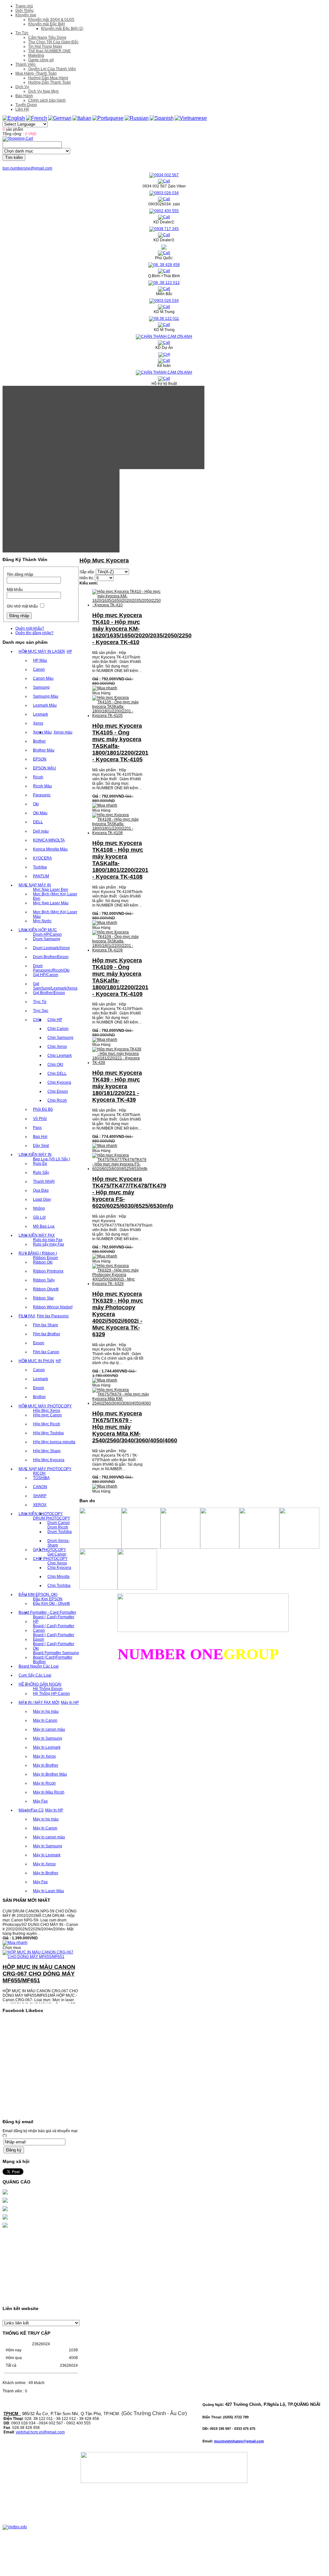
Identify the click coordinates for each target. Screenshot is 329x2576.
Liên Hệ (22, 109)
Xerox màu (63, 732)
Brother (39, 741)
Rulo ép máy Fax (48, 1240)
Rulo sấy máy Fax (49, 1244)
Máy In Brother (46, 1765)
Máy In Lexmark (47, 1747)
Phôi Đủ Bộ (43, 1109)
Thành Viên (25, 64)
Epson (39, 1343)
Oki (36, 804)
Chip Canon (58, 1029)
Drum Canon (59, 1523)
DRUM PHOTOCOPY (52, 1518)
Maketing (36, 55)
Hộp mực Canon (47, 1415)
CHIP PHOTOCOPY (50, 1559)
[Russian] (137, 118)
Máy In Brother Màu (50, 1774)
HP (69, 651)
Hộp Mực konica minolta (54, 1442)
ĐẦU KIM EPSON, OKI (38, 1594)
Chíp (37, 1020)
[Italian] (82, 118)
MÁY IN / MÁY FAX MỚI (39, 1702)
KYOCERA (42, 858)
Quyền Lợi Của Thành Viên (52, 69)
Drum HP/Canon (47, 934)
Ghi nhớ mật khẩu (22, 606)
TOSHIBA (41, 1478)
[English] (14, 118)
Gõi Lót (39, 1217)
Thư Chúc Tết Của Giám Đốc (53, 42)
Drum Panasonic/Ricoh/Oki (51, 968)
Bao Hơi (40, 1137)
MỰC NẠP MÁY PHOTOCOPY (45, 1469)
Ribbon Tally (44, 1280)
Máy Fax (40, 1801)
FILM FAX (27, 1316)
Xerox (38, 723)
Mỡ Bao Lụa (44, 1226)
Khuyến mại (26, 15)
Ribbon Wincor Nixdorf (53, 1307)
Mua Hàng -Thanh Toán (36, 73)
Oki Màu (40, 813)
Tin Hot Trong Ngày (45, 46)
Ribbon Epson (45, 1258)
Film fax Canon (46, 1352)
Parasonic (42, 795)
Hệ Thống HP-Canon (51, 1694)
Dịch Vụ (22, 87)
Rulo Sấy (41, 1172)
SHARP (40, 1496)
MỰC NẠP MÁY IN (35, 885)
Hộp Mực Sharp (47, 1451)
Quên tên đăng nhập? (34, 633)
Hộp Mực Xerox (47, 1411)
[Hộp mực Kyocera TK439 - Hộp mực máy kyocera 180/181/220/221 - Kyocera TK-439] (118, 1063)
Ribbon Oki (43, 1262)
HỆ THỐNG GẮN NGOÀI (40, 1684)
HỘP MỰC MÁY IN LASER (42, 651)
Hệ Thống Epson (48, 1689)
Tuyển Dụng (26, 105)
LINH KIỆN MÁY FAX (37, 1235)
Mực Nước (42, 921)
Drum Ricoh (58, 1527)
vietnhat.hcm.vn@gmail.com (40, 2432)
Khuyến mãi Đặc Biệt (46, 24)
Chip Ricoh (57, 1100)
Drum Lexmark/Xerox (51, 948)
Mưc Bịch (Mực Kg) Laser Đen (55, 896)
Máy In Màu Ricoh (49, 1792)
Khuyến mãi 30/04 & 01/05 (51, 20)
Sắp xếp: (87, 572)
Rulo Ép (40, 1164)
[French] (37, 118)
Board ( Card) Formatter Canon (54, 1628)
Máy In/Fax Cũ (31, 1810)
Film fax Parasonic (53, 1316)
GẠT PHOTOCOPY (49, 1550)
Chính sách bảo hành (47, 100)
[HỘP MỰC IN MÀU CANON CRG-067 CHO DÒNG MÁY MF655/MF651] (41, 1945)
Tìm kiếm (14, 157)
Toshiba (40, 867)
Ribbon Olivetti (46, 1289)
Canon (39, 669)
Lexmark (41, 714)
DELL (38, 822)
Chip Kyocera (59, 1082)
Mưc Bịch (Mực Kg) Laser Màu (55, 914)
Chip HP (55, 1020)
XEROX (40, 1505)
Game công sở (41, 60)
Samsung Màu (46, 696)
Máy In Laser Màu (49, 1891)
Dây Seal (41, 1146)
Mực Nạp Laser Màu (51, 903)
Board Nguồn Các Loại (39, 1666)
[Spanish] (162, 118)
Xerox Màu (42, 732)
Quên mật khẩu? (30, 628)
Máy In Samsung (48, 1738)
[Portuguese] (108, 118)
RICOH (39, 1473)
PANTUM (41, 876)
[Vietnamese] (191, 118)
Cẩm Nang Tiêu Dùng (47, 37)
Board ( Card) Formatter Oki (54, 1646)
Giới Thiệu (25, 11)
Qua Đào (41, 1190)
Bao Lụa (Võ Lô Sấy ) (52, 1159)
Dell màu (41, 831)
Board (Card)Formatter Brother (53, 1660)
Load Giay (42, 1199)
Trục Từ (40, 1002)
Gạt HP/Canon (46, 975)
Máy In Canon (45, 1720)
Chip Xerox (57, 1047)
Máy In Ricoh (44, 1783)
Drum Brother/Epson (51, 957)
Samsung (41, 687)
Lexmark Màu (45, 705)
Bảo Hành (24, 96)
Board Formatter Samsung (56, 1653)
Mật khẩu (15, 590)
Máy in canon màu (49, 1729)
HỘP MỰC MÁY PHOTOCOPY (45, 1406)
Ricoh (38, 777)
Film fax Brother (47, 1334)
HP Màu (40, 660)
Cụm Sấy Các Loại (35, 1675)
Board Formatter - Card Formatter (47, 1612)
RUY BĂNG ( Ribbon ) (38, 1253)
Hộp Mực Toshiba (48, 1433)
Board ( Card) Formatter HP (54, 1619)
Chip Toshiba (59, 1586)
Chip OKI (55, 1064)
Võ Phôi (40, 1119)
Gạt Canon (57, 1554)
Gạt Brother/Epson (49, 993)
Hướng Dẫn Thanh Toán (49, 82)
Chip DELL (57, 1073)
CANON (40, 1487)
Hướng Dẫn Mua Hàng (48, 78)
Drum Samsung (47, 939)
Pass (37, 1128)
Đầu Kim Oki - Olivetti (51, 1603)
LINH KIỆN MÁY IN (35, 1155)
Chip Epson (58, 1091)
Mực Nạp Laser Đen (51, 890)
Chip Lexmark (60, 1056)
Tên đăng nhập (20, 575)
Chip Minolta (58, 1577)
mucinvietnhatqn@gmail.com (239, 2441)
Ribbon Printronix (48, 1271)
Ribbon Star (43, 1298)
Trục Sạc (41, 1011)
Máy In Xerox (44, 1756)
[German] (60, 118)
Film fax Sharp (45, 1325)
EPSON (40, 759)
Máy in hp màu (46, 1711)
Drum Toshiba (60, 1532)
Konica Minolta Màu (50, 849)
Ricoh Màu (42, 786)
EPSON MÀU (45, 768)
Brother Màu (44, 750)
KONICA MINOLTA (49, 840)
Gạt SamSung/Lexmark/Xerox (55, 986)
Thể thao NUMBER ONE (49, 51)
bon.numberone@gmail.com (27, 168)
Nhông (39, 1208)
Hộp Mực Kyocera (49, 1460)
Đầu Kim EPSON (48, 1599)
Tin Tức (22, 33)
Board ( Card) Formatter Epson (54, 1637)
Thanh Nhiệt (44, 1181)
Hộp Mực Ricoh (47, 1424)
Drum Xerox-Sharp (58, 1543)
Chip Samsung (60, 1038)
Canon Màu (43, 678)
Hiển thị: (87, 578)
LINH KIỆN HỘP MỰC (38, 930)
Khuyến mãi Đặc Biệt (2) (62, 29)
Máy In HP (70, 1702)
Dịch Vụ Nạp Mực (44, 91)
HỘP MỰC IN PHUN (36, 1361)
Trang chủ (24, 6)
